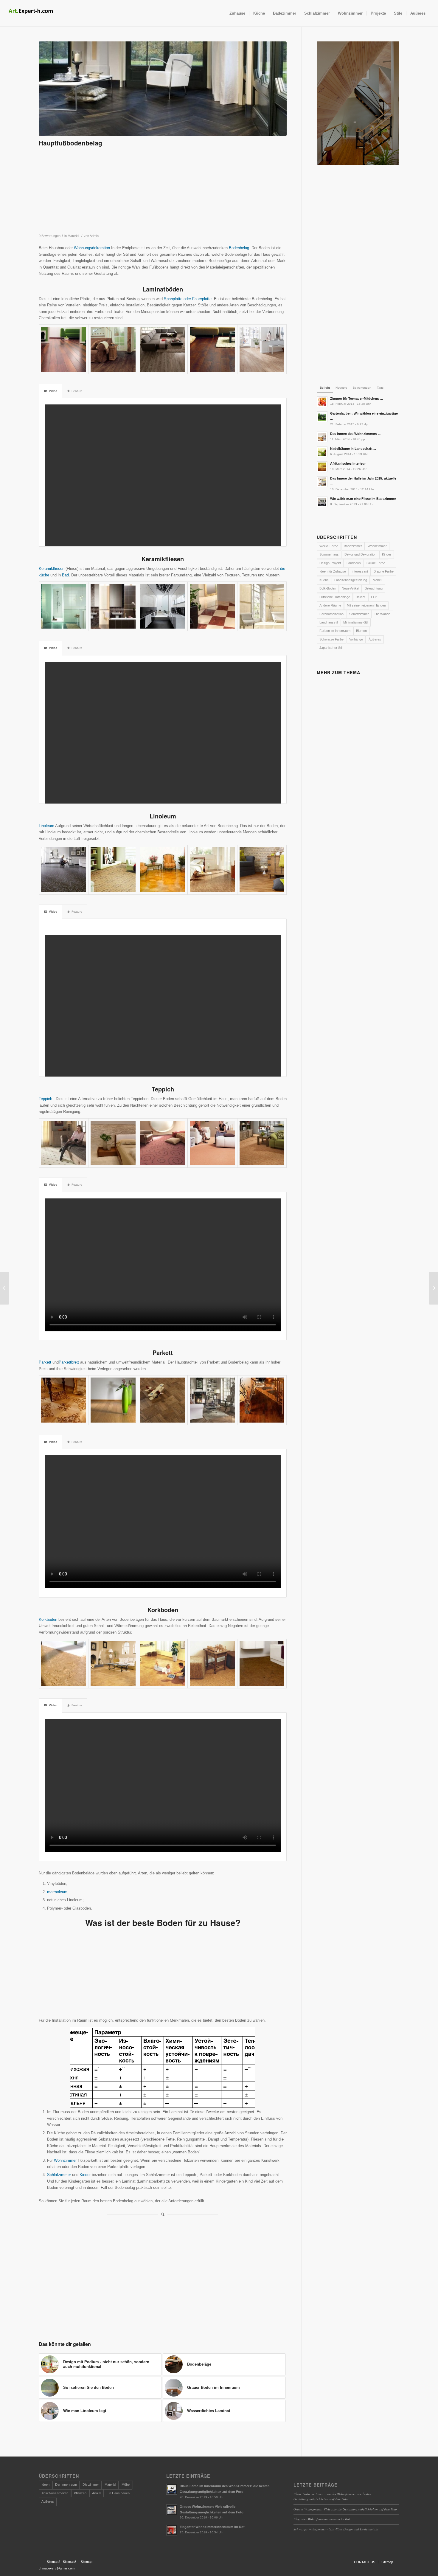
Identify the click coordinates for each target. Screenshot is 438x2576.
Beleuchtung (374, 588)
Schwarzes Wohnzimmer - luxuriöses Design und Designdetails (336, 2529)
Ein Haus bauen (118, 2493)
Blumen (361, 631)
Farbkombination (331, 614)
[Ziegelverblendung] (433, 1288)
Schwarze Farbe (331, 639)
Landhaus (354, 563)
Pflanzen (80, 2493)
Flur (374, 597)
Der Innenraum (66, 2485)
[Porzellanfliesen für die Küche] (5, 1288)
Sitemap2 (53, 2562)
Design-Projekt (330, 563)
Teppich (45, 1099)
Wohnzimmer (66, 2160)
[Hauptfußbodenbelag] (163, 89)
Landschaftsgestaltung (351, 580)
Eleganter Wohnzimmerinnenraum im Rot (322, 2519)
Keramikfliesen (52, 569)
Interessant (360, 571)
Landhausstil (328, 622)
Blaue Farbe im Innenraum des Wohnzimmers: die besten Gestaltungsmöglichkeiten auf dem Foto (332, 2496)
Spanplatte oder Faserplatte (188, 299)
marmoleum (57, 1892)
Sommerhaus (329, 554)
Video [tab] (53, 391)
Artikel (97, 2493)
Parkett (45, 1362)
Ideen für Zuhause (333, 571)
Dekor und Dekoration (360, 554)
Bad (65, 575)
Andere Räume (330, 605)
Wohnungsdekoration (92, 248)
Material (73, 236)
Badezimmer (353, 546)
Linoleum (46, 826)
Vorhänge (356, 639)
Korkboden (48, 1619)
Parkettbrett (69, 1362)
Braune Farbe (384, 571)
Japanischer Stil (331, 648)
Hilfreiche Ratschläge (335, 597)
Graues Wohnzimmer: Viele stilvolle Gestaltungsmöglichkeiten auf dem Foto (345, 2509)
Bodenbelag (239, 248)
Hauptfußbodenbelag (70, 143)
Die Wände (382, 614)
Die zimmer (91, 2485)
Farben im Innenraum (335, 631)
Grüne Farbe (376, 563)
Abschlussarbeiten (55, 2493)
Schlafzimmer (59, 2175)
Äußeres (375, 639)
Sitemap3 (70, 2562)
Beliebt (361, 597)
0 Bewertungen (50, 236)
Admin (94, 236)
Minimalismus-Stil (356, 622)
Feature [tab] (77, 391)
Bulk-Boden (328, 588)
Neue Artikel (350, 588)
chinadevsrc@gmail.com (57, 2568)
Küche (324, 580)
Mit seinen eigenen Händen (366, 605)
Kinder (86, 2175)
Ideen (45, 2485)
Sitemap (87, 2562)
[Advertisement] (163, 193)
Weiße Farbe (329, 546)
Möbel (377, 580)
